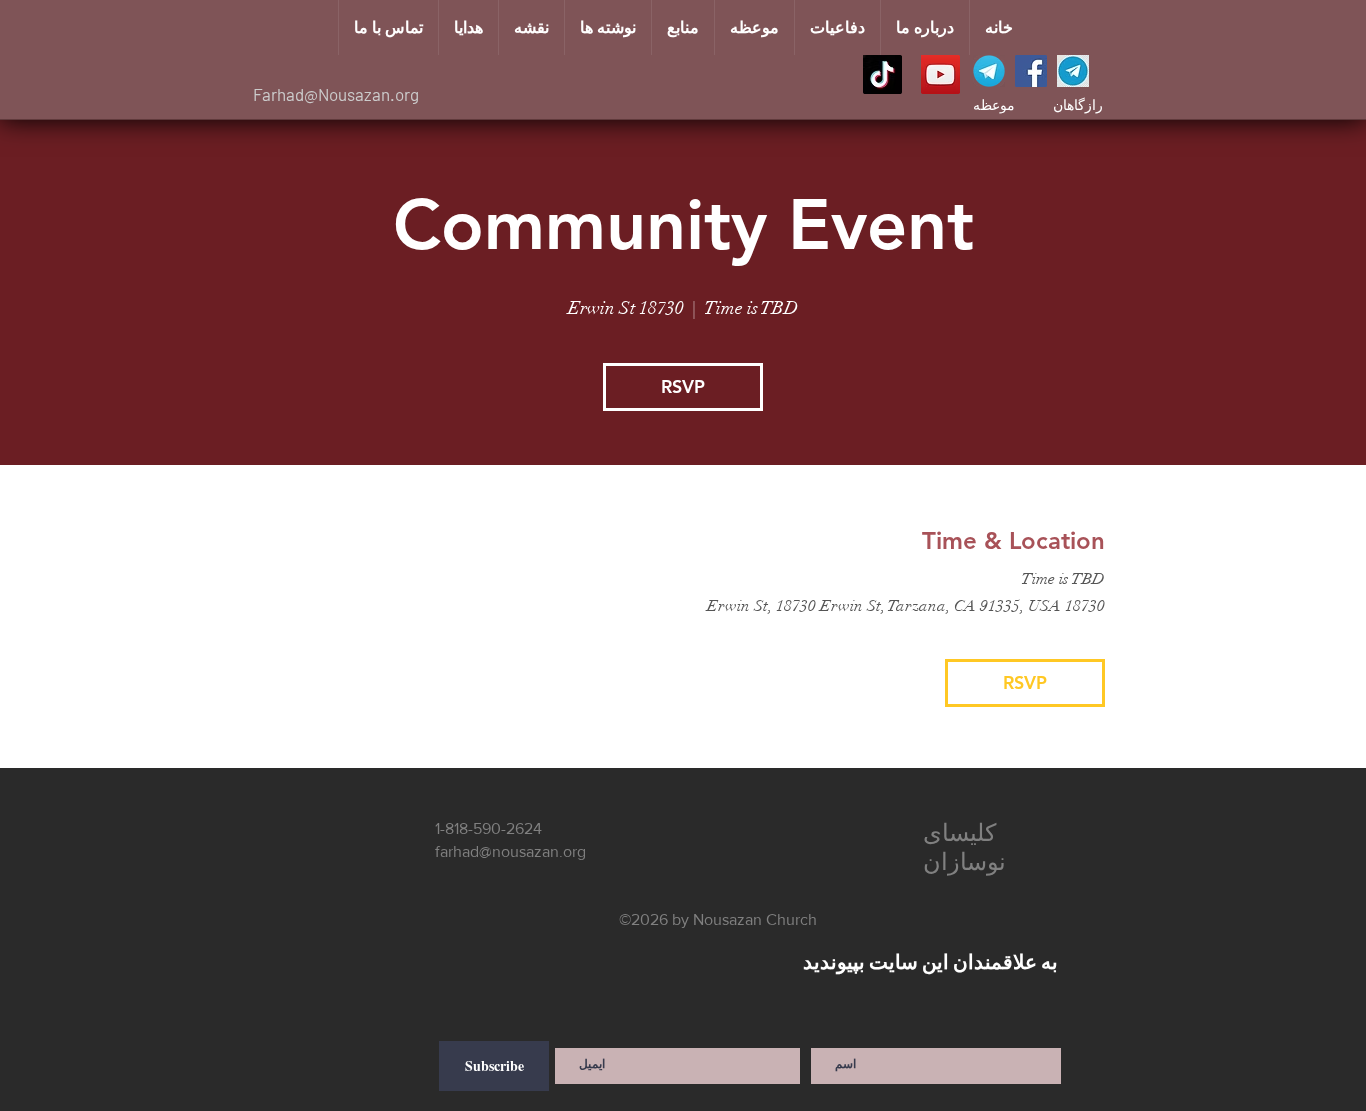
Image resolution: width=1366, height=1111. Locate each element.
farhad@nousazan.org (510, 851)
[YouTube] (940, 74)
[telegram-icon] (989, 71)
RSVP (683, 386)
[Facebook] (1031, 71)
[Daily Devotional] (1073, 71)
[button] (754, 27)
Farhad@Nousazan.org (336, 94)
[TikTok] (882, 74)
